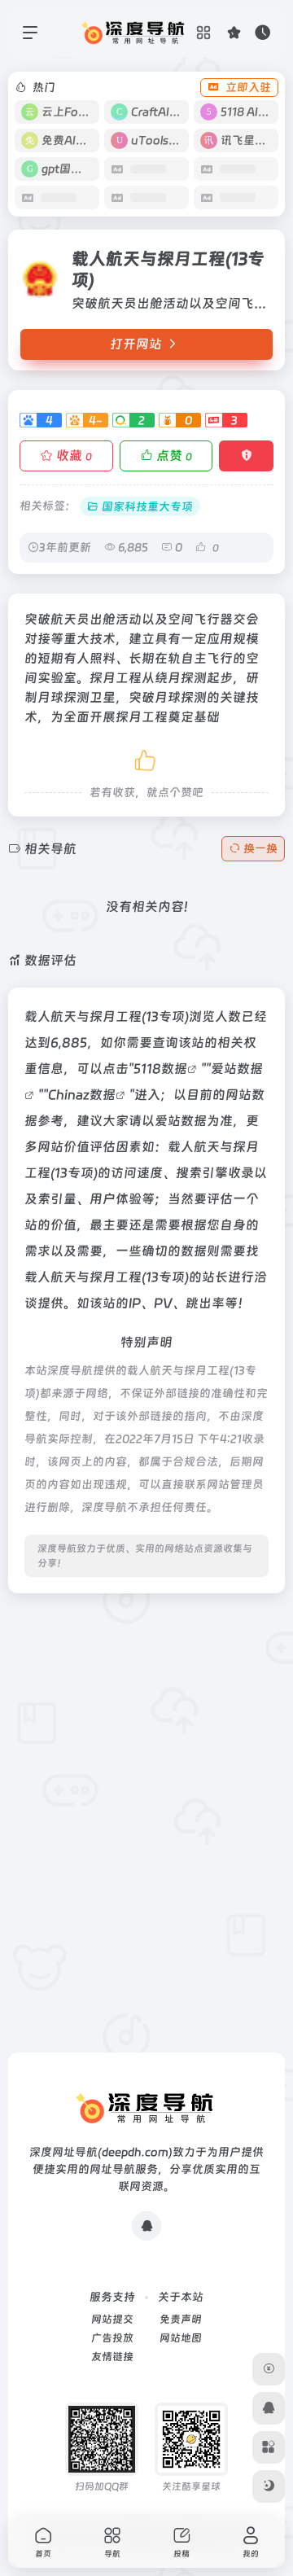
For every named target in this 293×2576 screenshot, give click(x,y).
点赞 (174, 456)
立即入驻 (248, 87)
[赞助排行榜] (269, 2369)
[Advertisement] (146, 1753)
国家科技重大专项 (147, 506)
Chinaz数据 (82, 1095)
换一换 (260, 848)
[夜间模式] (269, 2486)
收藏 (74, 456)
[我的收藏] (234, 32)
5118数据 (160, 1069)
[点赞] (146, 758)
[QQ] (146, 2226)
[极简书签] (269, 2447)
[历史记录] (262, 32)
